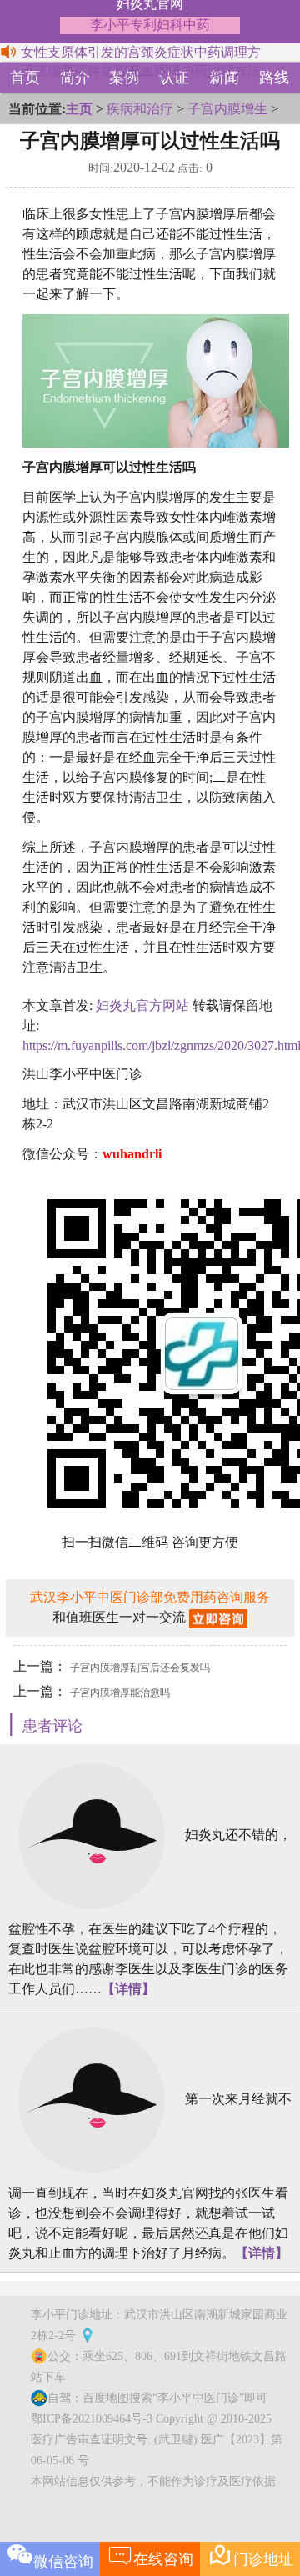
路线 (274, 78)
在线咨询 (150, 2555)
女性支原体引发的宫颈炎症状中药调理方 (141, 52)
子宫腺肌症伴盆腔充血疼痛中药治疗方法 (141, 70)
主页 (79, 109)
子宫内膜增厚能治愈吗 (120, 1693)
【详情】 (128, 1989)
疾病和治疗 (140, 109)
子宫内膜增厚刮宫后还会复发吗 (140, 1668)
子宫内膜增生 (227, 109)
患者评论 (52, 1726)
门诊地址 (250, 2555)
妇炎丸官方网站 (142, 1005)
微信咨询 (63, 2562)
